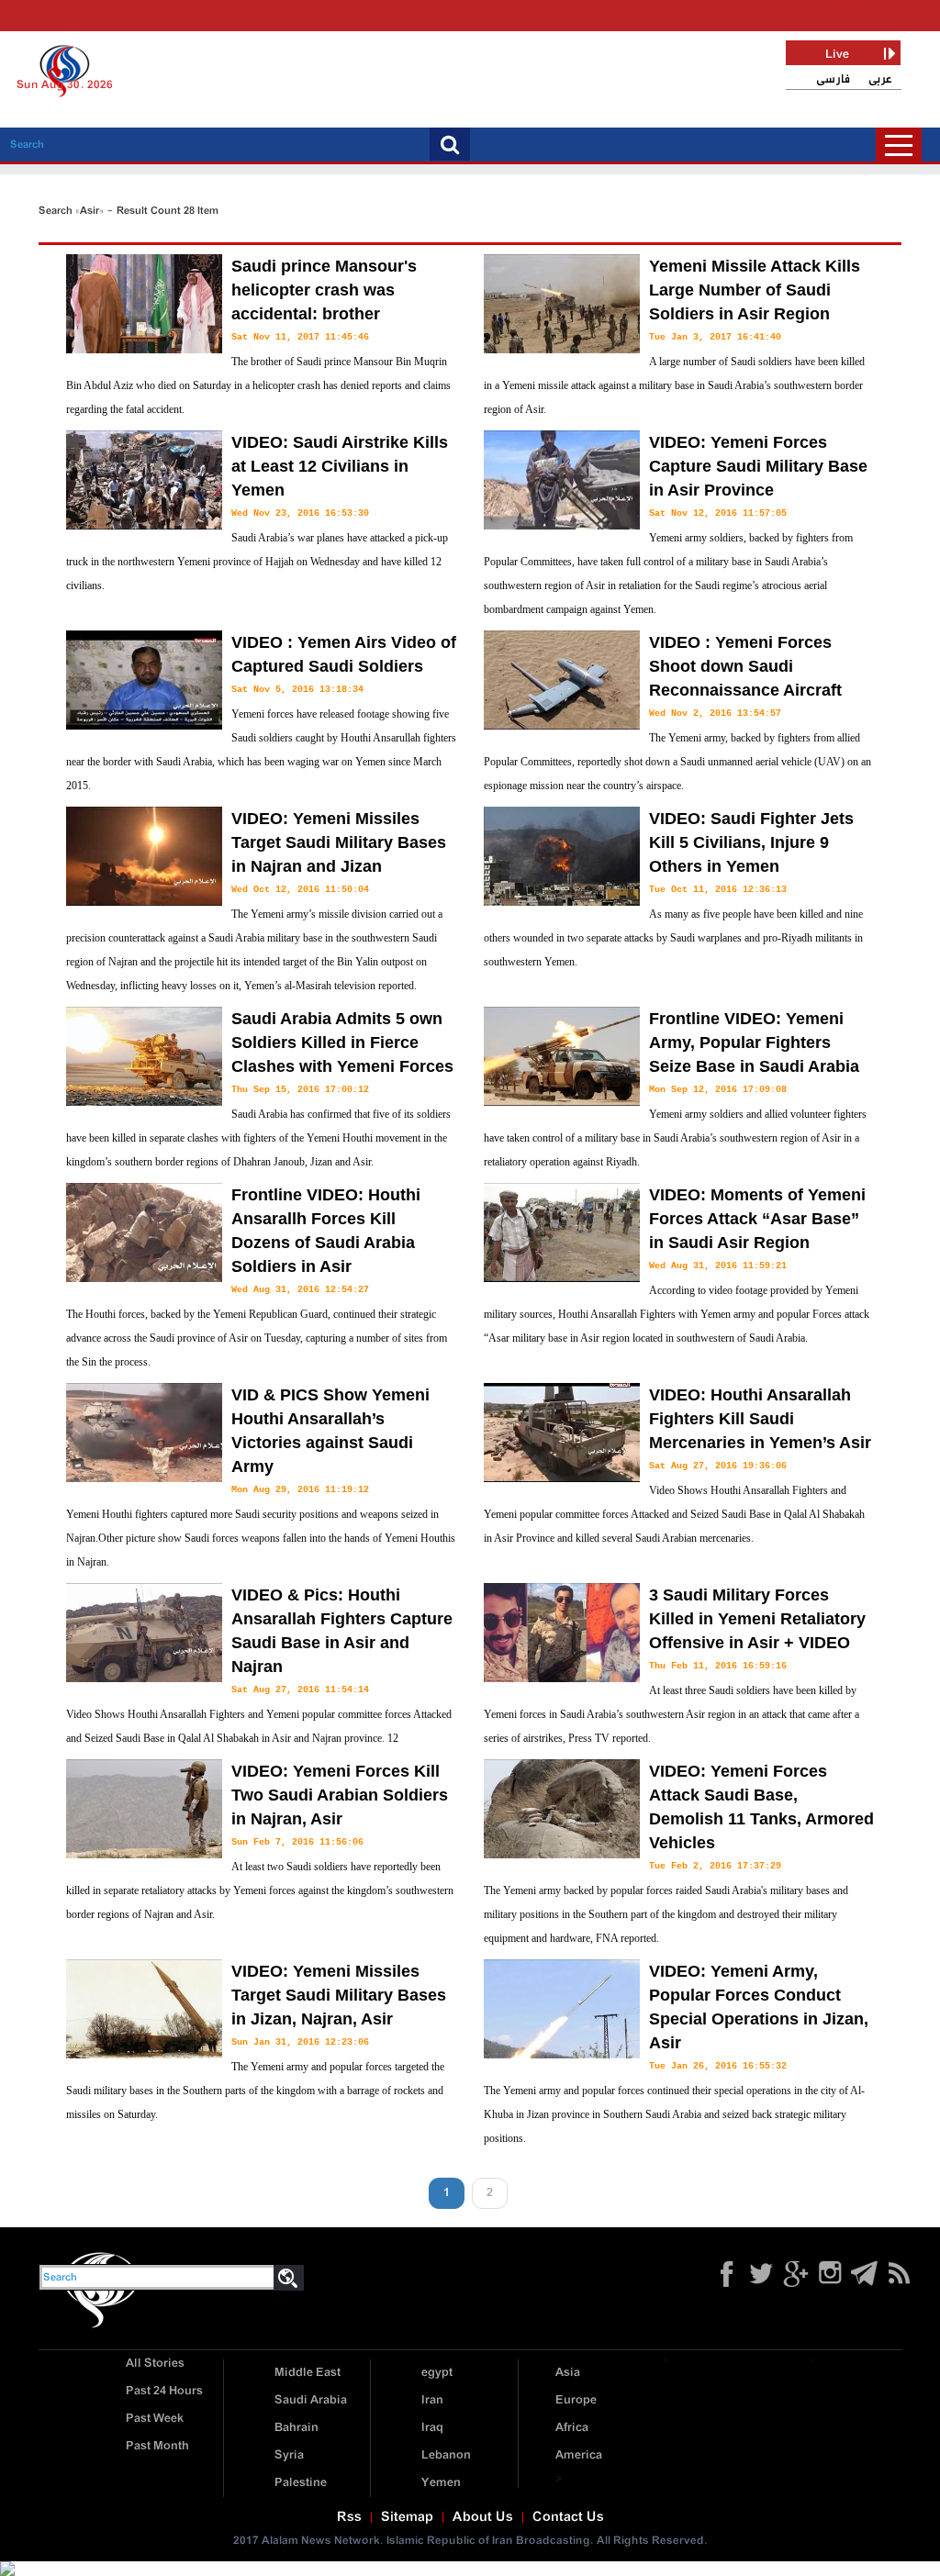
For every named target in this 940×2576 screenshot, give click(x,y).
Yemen (441, 2483)
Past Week (155, 2419)
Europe (576, 2400)
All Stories (155, 2364)
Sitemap (407, 2517)
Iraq (432, 2428)
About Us (483, 2517)
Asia (568, 2373)
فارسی (833, 79)
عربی (880, 79)
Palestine (301, 2483)
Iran (432, 2400)
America (579, 2455)
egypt (437, 2373)
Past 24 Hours (164, 2391)
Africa (572, 2428)
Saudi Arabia (311, 2400)
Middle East (308, 2373)
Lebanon (446, 2455)
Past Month (157, 2446)
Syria (289, 2455)
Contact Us (568, 2517)
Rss (349, 2517)
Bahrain (297, 2428)
